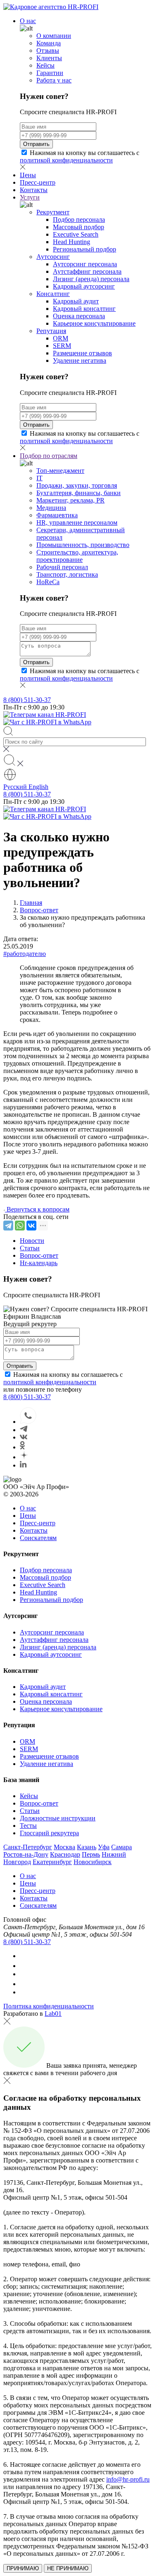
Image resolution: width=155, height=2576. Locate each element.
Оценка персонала (79, 316)
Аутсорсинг (53, 257)
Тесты (28, 1826)
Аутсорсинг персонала (85, 264)
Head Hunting (72, 242)
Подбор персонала (79, 220)
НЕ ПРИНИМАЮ (68, 2568)
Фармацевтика (57, 515)
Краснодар (65, 1854)
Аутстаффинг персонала (87, 271)
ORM (61, 338)
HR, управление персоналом (77, 522)
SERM (62, 346)
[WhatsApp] (20, 1226)
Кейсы (45, 65)
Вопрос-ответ (39, 1255)
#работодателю (25, 954)
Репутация (51, 331)
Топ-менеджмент (60, 471)
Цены (28, 175)
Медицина (51, 508)
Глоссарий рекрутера (49, 1833)
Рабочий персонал (62, 567)
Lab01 (53, 2014)
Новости (32, 1241)
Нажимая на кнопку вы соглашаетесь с (80, 156)
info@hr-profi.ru (128, 2479)
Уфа (104, 1847)
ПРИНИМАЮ (23, 2568)
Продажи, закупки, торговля (77, 485)
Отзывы (48, 50)
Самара (122, 1847)
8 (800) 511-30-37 (27, 700)
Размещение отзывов (82, 353)
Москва (64, 1847)
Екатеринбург (52, 1862)
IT (39, 478)
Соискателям (38, 1538)
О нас (28, 21)
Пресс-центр (38, 182)
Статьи (30, 1248)
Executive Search (76, 234)
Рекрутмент (53, 212)
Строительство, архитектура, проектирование (77, 556)
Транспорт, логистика (67, 574)
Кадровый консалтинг (84, 309)
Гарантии (50, 73)
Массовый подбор (79, 227)
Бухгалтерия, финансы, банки (79, 493)
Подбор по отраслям (49, 456)
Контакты (34, 190)
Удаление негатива (80, 360)
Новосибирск (93, 1862)
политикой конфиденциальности (66, 160)
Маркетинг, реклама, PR (70, 500)
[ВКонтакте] (31, 1226)
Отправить (36, 144)
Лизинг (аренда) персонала (91, 279)
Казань (87, 1847)
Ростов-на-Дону (26, 1854)
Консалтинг (53, 294)
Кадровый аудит (76, 301)
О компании (54, 36)
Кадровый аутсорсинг (84, 286)
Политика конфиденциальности (49, 2006)
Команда (49, 43)
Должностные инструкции (58, 1818)
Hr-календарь (39, 1263)
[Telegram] (8, 1226)
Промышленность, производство (83, 545)
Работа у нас (54, 80)
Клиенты (49, 58)
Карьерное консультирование (94, 323)
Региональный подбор (85, 249)
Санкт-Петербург (28, 1847)
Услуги (30, 197)
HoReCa (48, 582)
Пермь (91, 1854)
